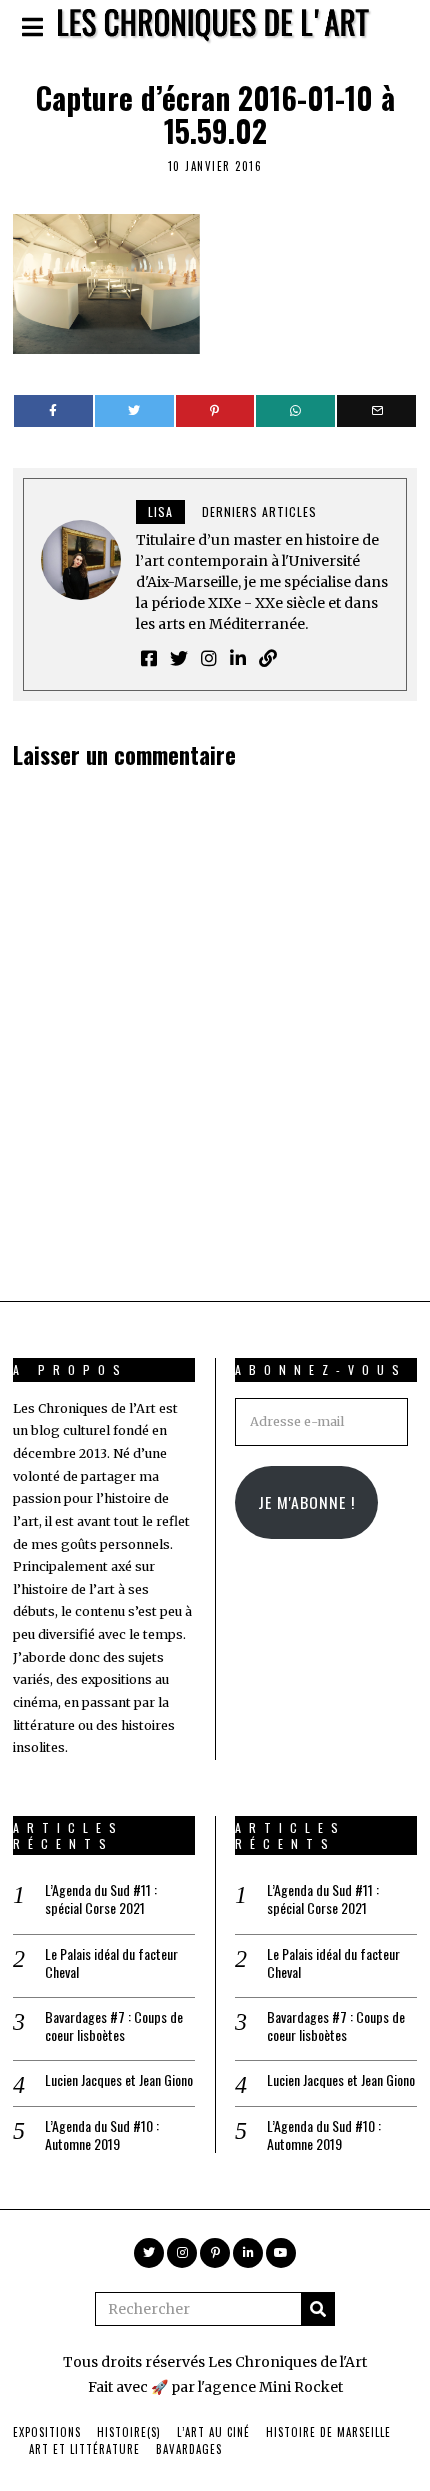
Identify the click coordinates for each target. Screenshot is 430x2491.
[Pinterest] (215, 411)
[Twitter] (134, 411)
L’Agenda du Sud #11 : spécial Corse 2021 (101, 1899)
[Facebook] (53, 411)
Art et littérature (84, 2449)
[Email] (376, 411)
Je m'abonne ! (306, 1502)
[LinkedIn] (238, 658)
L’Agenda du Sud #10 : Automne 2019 (102, 2135)
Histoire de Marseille (328, 2432)
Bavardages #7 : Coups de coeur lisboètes (114, 2026)
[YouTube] (281, 2253)
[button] (318, 2309)
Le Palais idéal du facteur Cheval (111, 1963)
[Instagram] (209, 658)
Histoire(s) (129, 2432)
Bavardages (189, 2449)
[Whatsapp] (295, 411)
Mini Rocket (301, 2387)
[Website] (268, 658)
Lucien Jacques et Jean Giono (119, 2080)
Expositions (47, 2432)
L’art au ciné (213, 2432)
